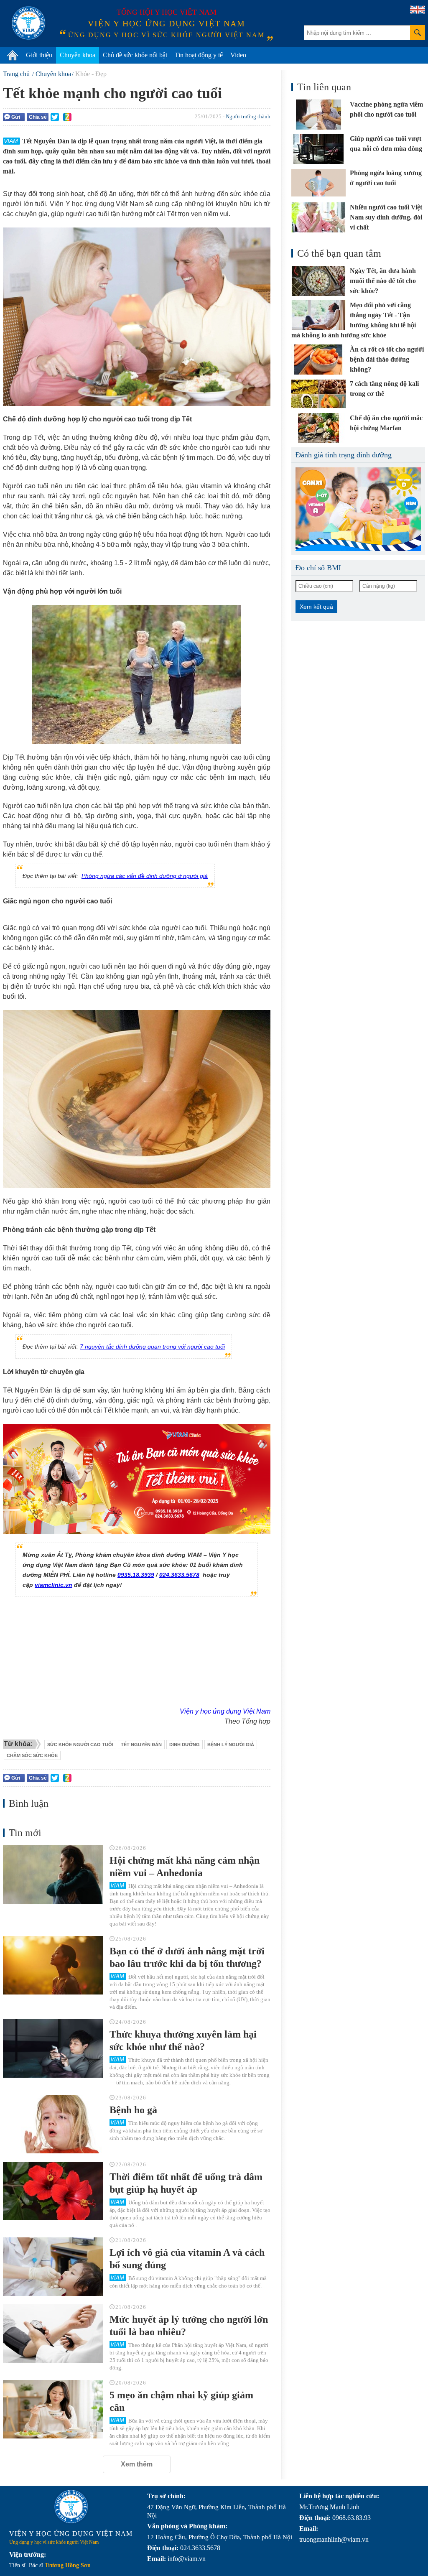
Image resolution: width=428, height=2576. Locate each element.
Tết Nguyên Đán (141, 1745)
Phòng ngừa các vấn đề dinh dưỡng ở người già (145, 876)
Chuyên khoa (78, 55)
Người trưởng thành (248, 116)
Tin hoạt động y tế (199, 55)
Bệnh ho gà (133, 2110)
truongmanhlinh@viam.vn (334, 2539)
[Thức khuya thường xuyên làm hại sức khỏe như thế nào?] (53, 2048)
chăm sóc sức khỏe (32, 1755)
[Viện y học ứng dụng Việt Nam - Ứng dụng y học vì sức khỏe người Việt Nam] (28, 23)
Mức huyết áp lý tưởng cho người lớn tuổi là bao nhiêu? (189, 2326)
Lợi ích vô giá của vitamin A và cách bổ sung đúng (187, 2259)
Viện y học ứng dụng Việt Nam (225, 1711)
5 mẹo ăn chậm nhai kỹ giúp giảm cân (181, 2401)
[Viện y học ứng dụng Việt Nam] (71, 2507)
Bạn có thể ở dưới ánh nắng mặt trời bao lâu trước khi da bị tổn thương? (187, 1957)
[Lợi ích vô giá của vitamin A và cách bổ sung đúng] (53, 2267)
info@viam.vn (187, 2559)
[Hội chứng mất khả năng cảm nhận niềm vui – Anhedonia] (53, 1875)
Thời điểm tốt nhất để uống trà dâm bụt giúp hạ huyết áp (186, 2183)
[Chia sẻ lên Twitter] (55, 117)
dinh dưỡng (185, 1745)
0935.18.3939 (136, 1575)
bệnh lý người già (231, 1745)
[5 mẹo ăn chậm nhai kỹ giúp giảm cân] (53, 2409)
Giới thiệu (39, 55)
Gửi (16, 117)
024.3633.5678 (179, 1575)
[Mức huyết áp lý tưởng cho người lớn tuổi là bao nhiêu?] (53, 2334)
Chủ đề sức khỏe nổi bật (135, 55)
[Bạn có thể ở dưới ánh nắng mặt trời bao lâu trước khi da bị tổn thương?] (53, 1965)
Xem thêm (137, 2464)
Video (238, 55)
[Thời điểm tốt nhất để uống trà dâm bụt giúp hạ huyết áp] (53, 2191)
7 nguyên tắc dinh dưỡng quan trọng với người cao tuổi (152, 1347)
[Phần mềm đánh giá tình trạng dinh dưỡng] (358, 509)
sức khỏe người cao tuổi (80, 1745)
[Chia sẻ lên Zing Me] (67, 117)
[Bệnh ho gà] (53, 2124)
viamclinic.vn (53, 1585)
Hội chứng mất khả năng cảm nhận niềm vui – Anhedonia (185, 1867)
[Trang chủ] (13, 55)
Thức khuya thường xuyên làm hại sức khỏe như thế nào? (183, 2040)
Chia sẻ (38, 117)
